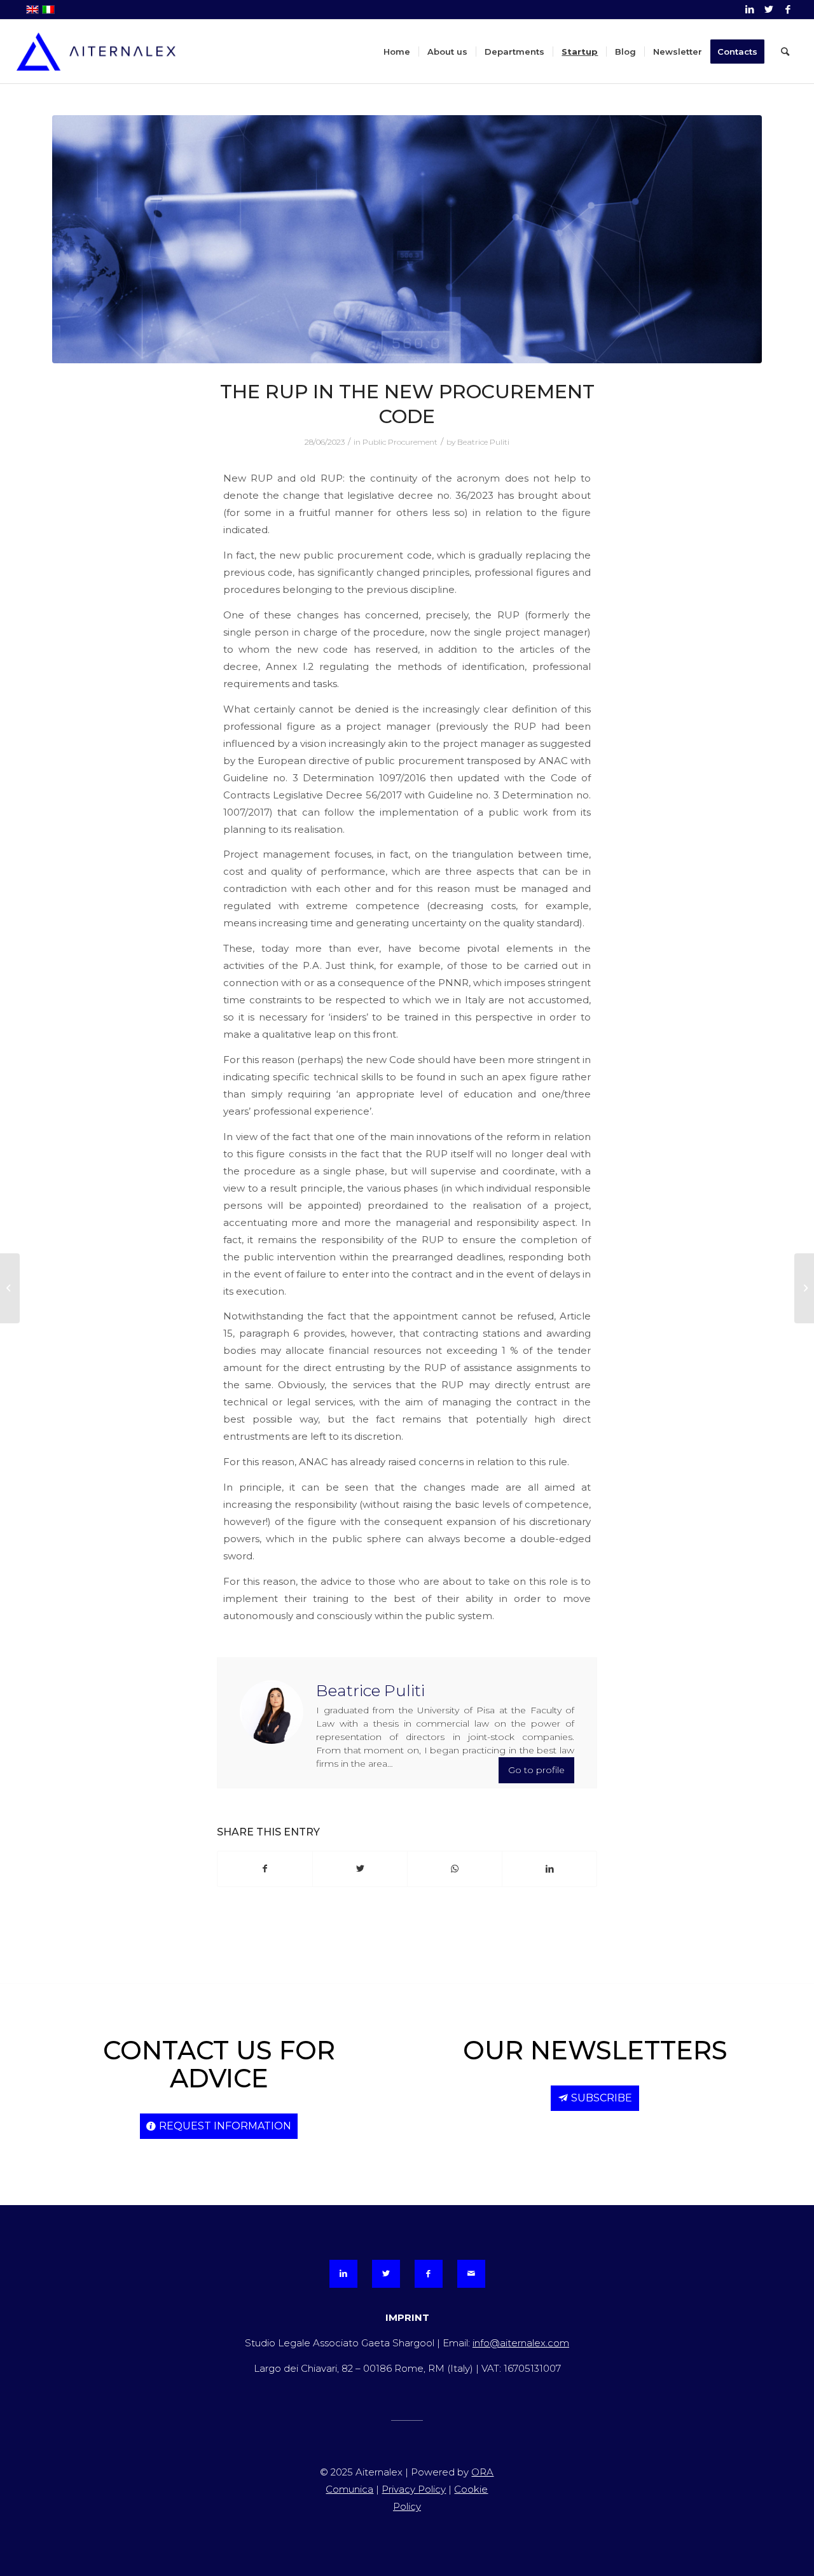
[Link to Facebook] (788, 10)
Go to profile (536, 1770)
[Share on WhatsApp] (455, 1869)
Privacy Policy (414, 2489)
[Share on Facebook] (265, 1869)
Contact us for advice (219, 2064)
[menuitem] (397, 52)
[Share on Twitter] (360, 1869)
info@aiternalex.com (521, 2343)
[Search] (785, 52)
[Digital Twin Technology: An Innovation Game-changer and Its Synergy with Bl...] (10, 1288)
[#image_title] (407, 239)
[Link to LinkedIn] (749, 10)
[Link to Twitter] (769, 10)
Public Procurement (400, 442)
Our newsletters (595, 2050)
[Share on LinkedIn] (549, 1869)
